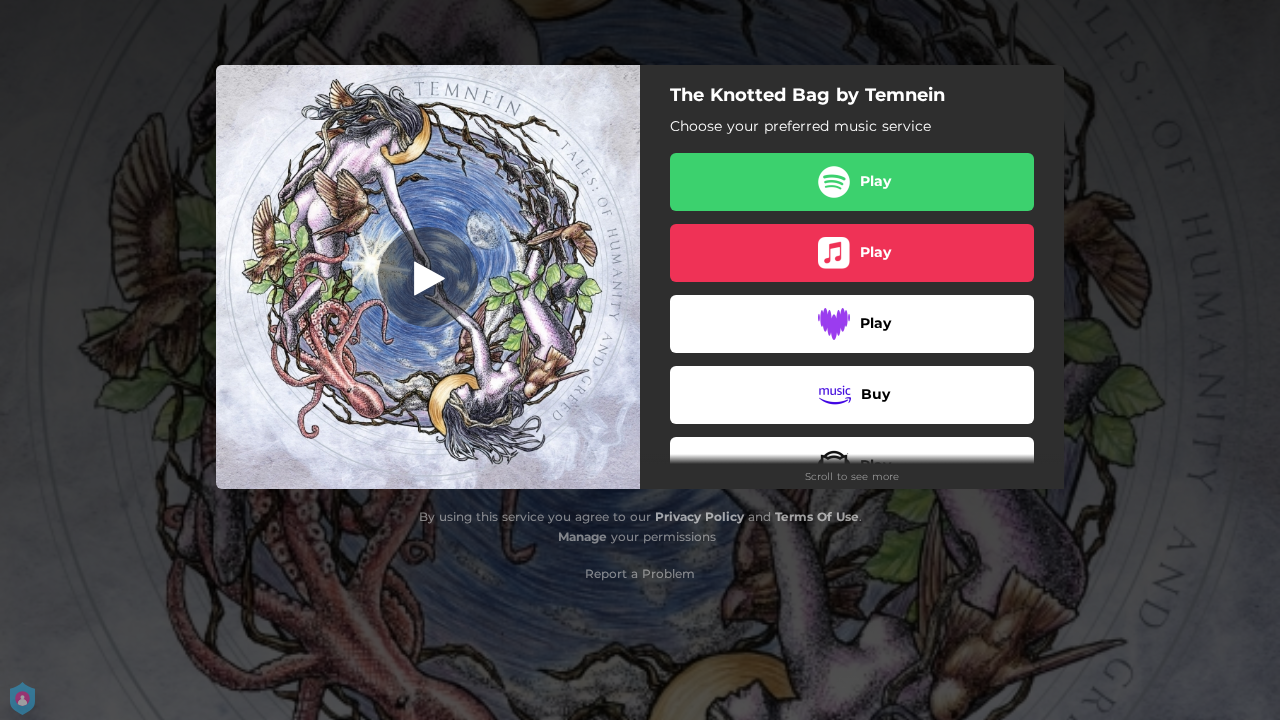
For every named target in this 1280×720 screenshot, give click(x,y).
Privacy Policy (699, 516)
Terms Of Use (817, 516)
